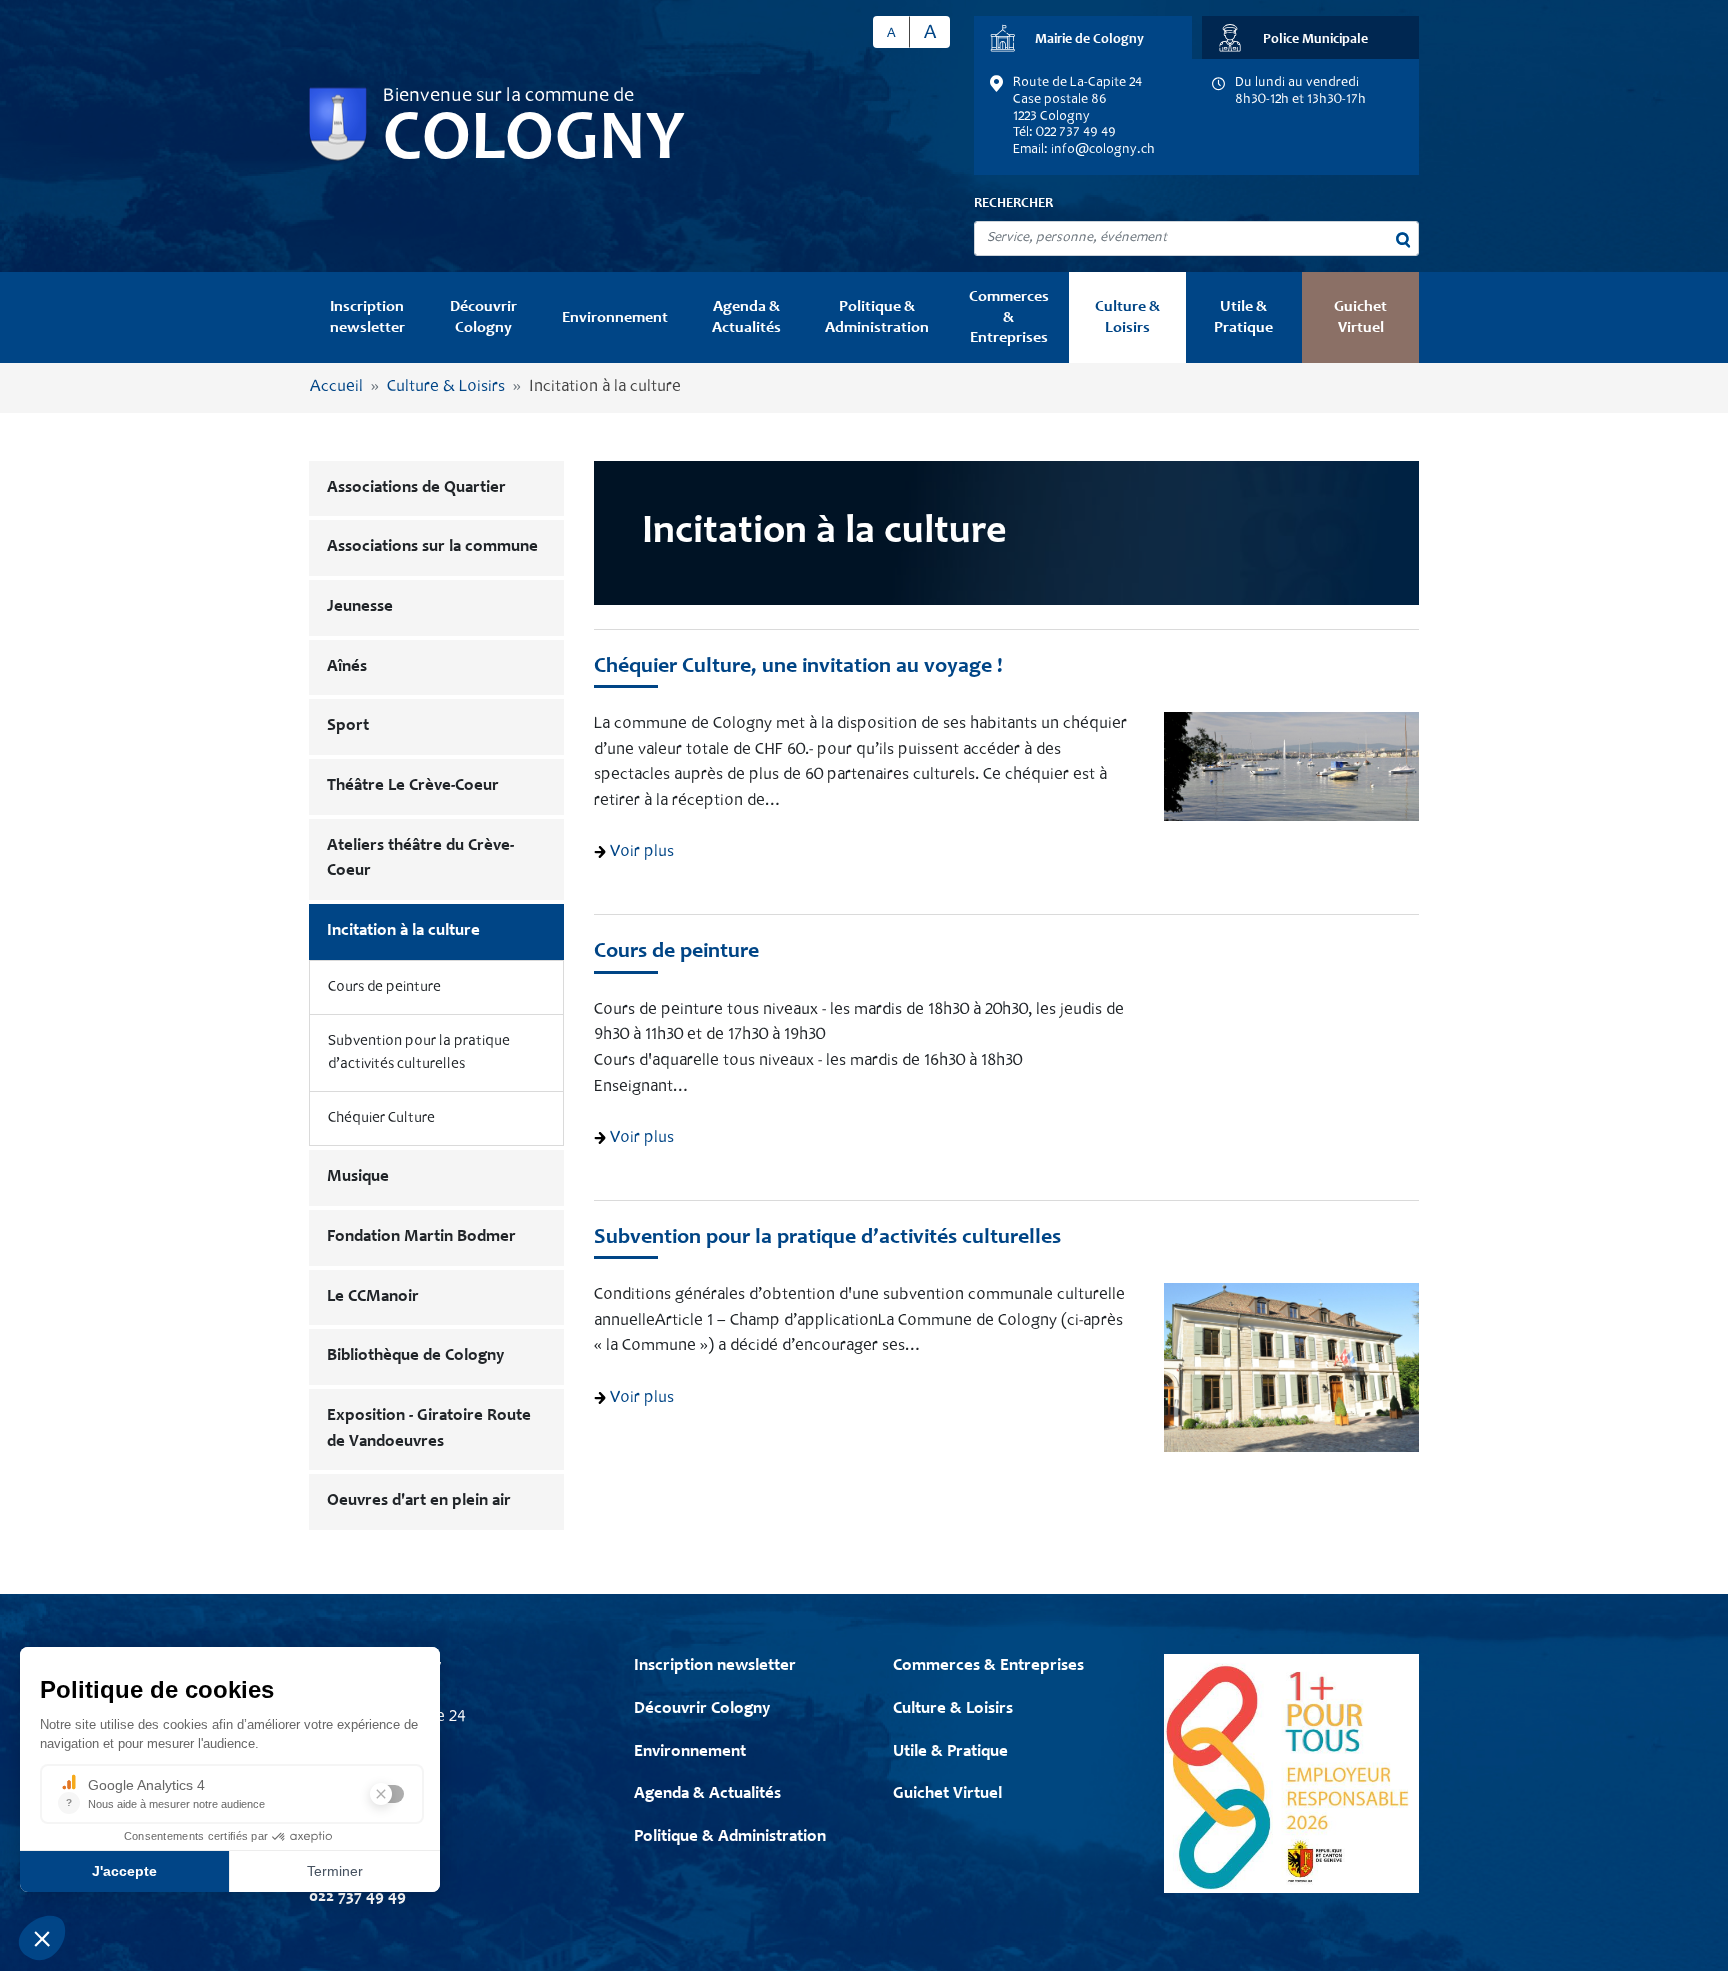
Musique (358, 1177)
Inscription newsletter (367, 317)
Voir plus (640, 852)
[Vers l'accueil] (338, 124)
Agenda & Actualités (746, 317)
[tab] (1083, 37)
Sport (348, 726)
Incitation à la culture (403, 931)
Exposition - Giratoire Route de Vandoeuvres (429, 1429)
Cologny (534, 142)
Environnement (615, 318)
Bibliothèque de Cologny (415, 1356)
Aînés (347, 667)
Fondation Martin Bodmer (421, 1237)
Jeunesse (360, 607)
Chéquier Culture (381, 1118)
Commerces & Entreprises (1009, 317)
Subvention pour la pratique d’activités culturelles (419, 1053)
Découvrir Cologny (483, 317)
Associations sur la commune (432, 547)
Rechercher (1013, 204)
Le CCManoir (373, 1297)
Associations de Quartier (416, 488)
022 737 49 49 (357, 1897)
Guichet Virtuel (1360, 317)
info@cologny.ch (1103, 150)
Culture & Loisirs (1127, 317)
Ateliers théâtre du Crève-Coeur (420, 859)
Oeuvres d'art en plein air (419, 1501)
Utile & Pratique (1243, 317)
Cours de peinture (384, 987)
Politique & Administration (877, 317)
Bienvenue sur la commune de (508, 97)
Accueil (336, 387)
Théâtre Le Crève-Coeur (413, 786)
